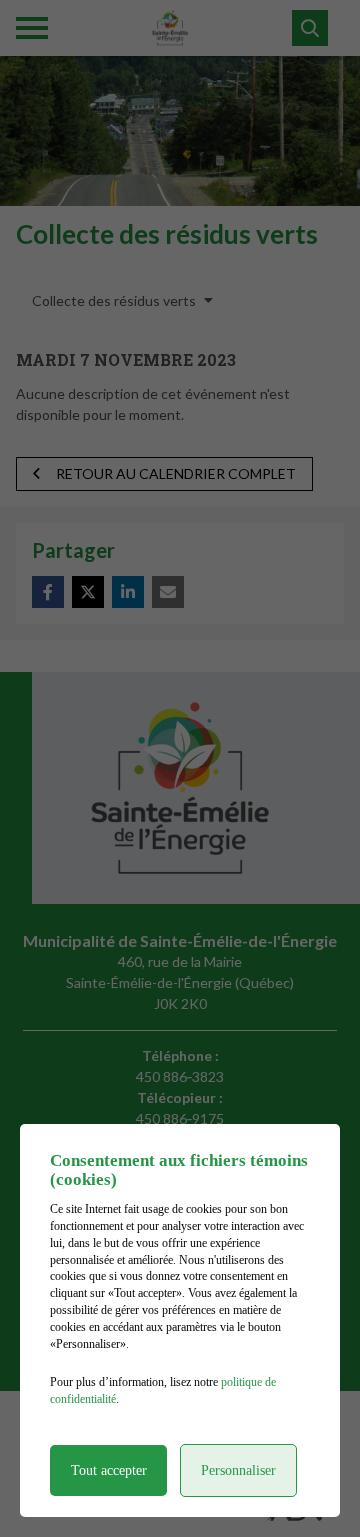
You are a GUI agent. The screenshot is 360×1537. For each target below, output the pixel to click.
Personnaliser (238, 1470)
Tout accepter (109, 1470)
